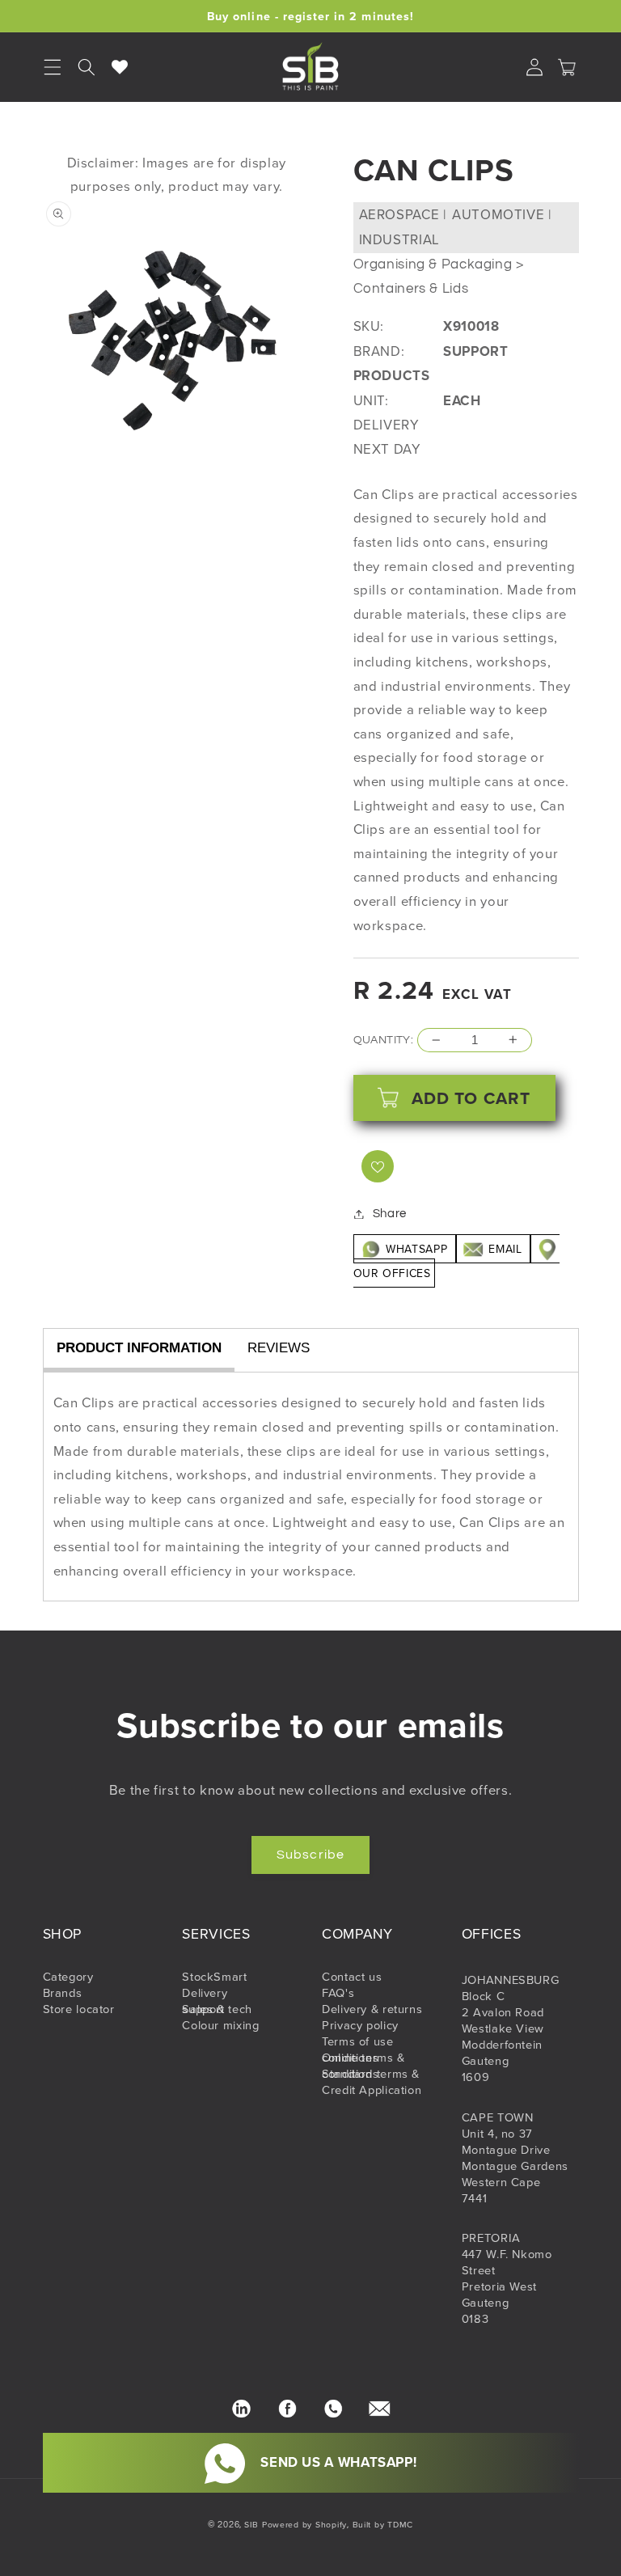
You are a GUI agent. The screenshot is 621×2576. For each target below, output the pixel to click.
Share (390, 1214)
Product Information (139, 1348)
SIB (251, 2524)
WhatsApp (417, 1249)
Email (505, 1249)
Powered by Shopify (304, 2524)
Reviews (279, 1348)
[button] (87, 67)
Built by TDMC (383, 2524)
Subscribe (310, 1855)
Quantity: (384, 1040)
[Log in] (534, 67)
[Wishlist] (120, 67)
